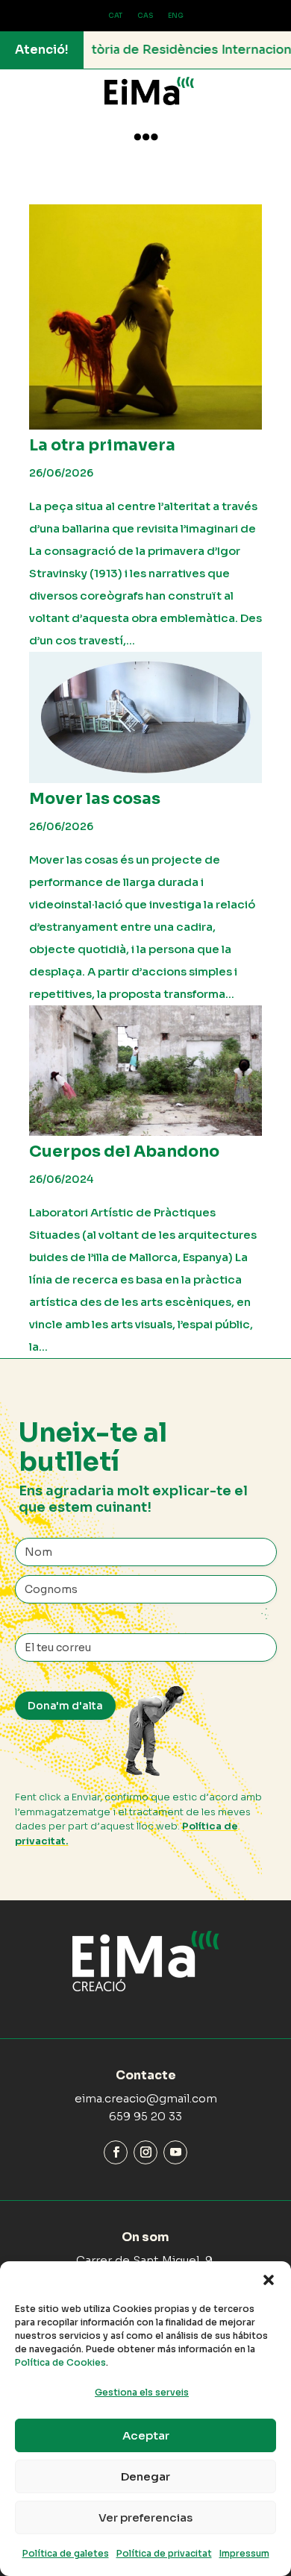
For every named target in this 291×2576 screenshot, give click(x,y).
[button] (269, 2280)
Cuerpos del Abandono (124, 1152)
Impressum (244, 2553)
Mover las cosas (95, 799)
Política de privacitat (164, 2553)
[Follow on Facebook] (116, 2152)
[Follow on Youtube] (175, 2152)
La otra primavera (102, 445)
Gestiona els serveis (142, 2392)
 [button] (146, 137)
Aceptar (146, 2435)
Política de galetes (66, 2553)
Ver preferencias (145, 2517)
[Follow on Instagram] (145, 2152)
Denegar (145, 2476)
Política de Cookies (60, 2362)
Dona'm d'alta (65, 1706)
